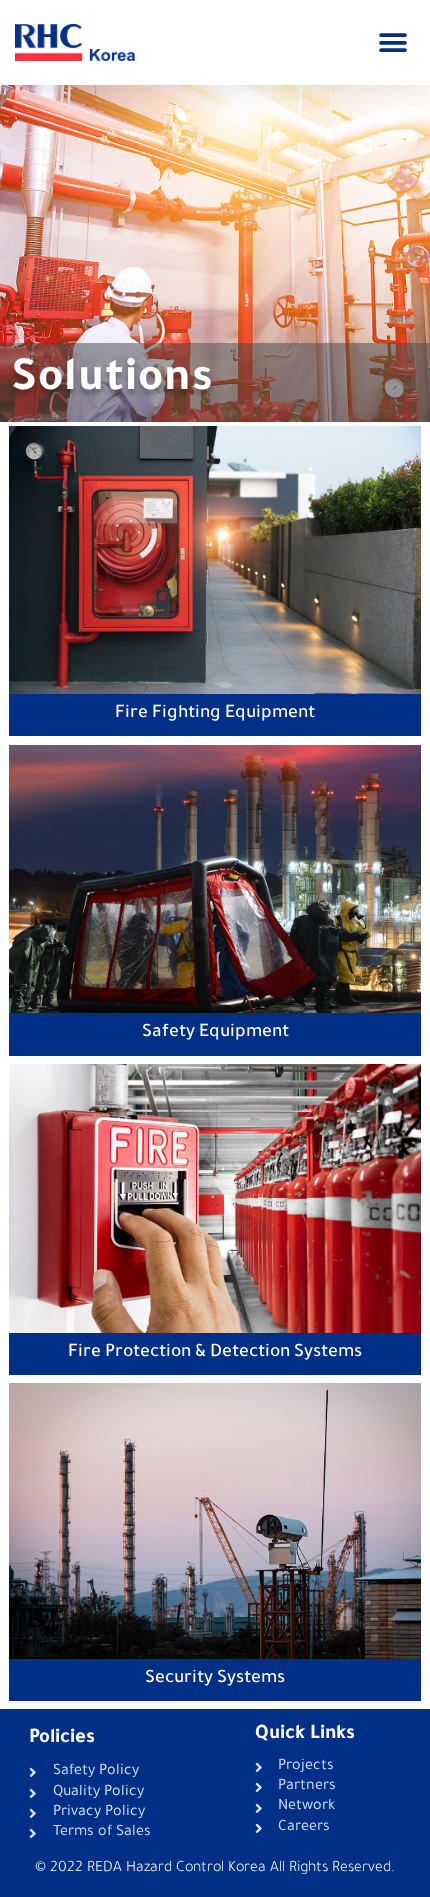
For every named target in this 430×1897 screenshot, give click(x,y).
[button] (392, 42)
